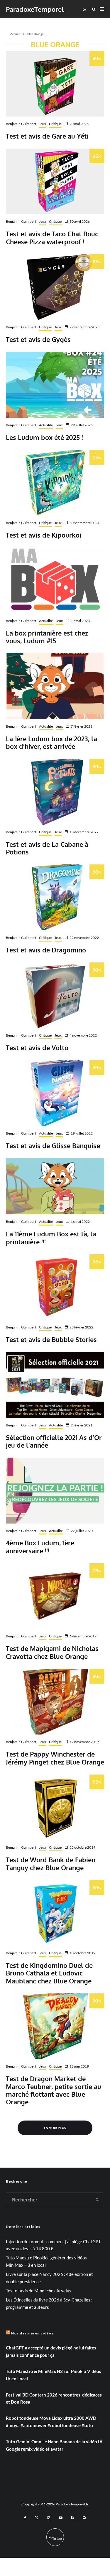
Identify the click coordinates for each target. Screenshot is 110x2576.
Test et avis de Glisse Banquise (53, 1145)
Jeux (43, 124)
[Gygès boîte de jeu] (55, 287)
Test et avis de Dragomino (46, 950)
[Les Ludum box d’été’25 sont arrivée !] (55, 385)
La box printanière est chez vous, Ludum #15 (47, 637)
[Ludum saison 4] (55, 1490)
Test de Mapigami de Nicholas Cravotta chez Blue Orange (52, 1652)
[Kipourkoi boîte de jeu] (55, 483)
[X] (37, 2518)
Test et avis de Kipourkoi (44, 535)
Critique (55, 124)
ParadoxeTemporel (35, 9)
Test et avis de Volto (37, 1047)
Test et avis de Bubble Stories (51, 1339)
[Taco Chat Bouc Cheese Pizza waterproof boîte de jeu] (55, 181)
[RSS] (73, 2518)
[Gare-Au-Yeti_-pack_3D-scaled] (55, 84)
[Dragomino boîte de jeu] (55, 897)
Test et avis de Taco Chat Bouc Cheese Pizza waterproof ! (52, 238)
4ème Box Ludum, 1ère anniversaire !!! (40, 1547)
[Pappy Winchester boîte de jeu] (55, 1702)
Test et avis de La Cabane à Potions (47, 848)
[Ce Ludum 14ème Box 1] (55, 686)
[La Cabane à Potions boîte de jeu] (55, 792)
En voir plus (55, 2128)
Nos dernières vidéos (32, 2333)
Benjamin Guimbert (21, 124)
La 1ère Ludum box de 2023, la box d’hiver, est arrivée (51, 742)
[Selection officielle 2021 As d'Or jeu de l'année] (55, 1385)
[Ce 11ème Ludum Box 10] (55, 1186)
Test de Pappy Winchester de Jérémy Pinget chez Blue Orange (55, 1758)
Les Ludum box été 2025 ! (44, 437)
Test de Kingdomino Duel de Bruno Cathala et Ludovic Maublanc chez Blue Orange (49, 1973)
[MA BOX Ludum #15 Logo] (55, 580)
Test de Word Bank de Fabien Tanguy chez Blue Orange (51, 1864)
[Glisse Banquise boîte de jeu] (55, 1093)
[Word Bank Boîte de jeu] (55, 1807)
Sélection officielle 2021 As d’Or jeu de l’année (54, 1441)
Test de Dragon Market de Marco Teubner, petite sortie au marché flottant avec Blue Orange (54, 2090)
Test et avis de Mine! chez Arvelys (39, 2291)
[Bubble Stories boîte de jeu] (55, 1287)
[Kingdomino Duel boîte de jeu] (55, 1913)
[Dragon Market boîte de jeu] (55, 2026)
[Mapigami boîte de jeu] (55, 1596)
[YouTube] (61, 2518)
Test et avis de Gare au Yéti (47, 136)
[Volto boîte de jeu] (55, 995)
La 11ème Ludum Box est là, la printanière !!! (51, 1238)
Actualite (46, 425)
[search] (98, 2200)
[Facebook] (25, 2518)
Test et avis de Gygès (38, 339)
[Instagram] (49, 2518)
